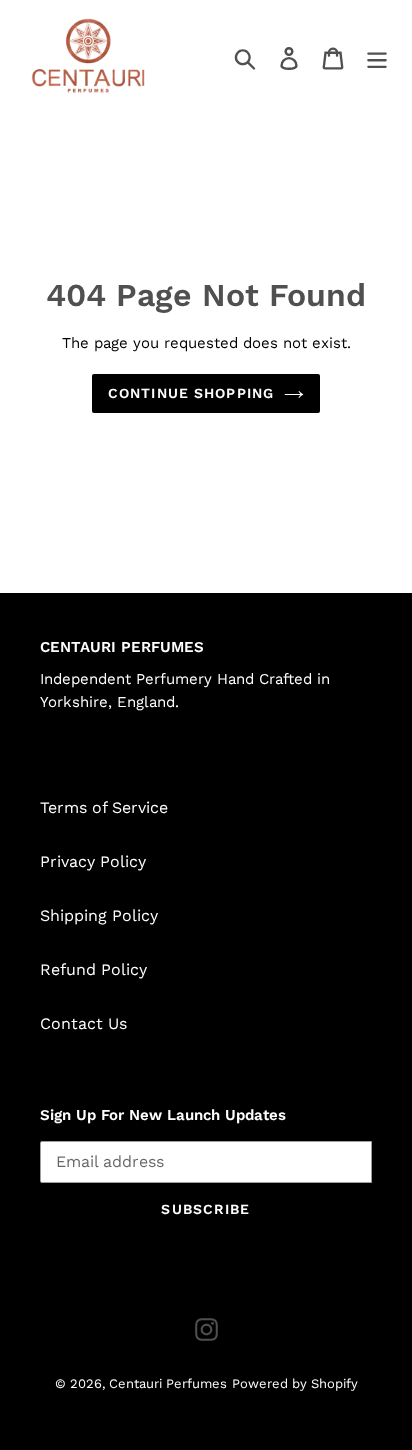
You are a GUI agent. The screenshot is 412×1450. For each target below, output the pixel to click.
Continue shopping (191, 393)
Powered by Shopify (295, 1383)
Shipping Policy (99, 915)
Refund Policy (93, 969)
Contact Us (83, 1023)
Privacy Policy (93, 861)
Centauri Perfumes (168, 1383)
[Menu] (377, 57)
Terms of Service (104, 807)
